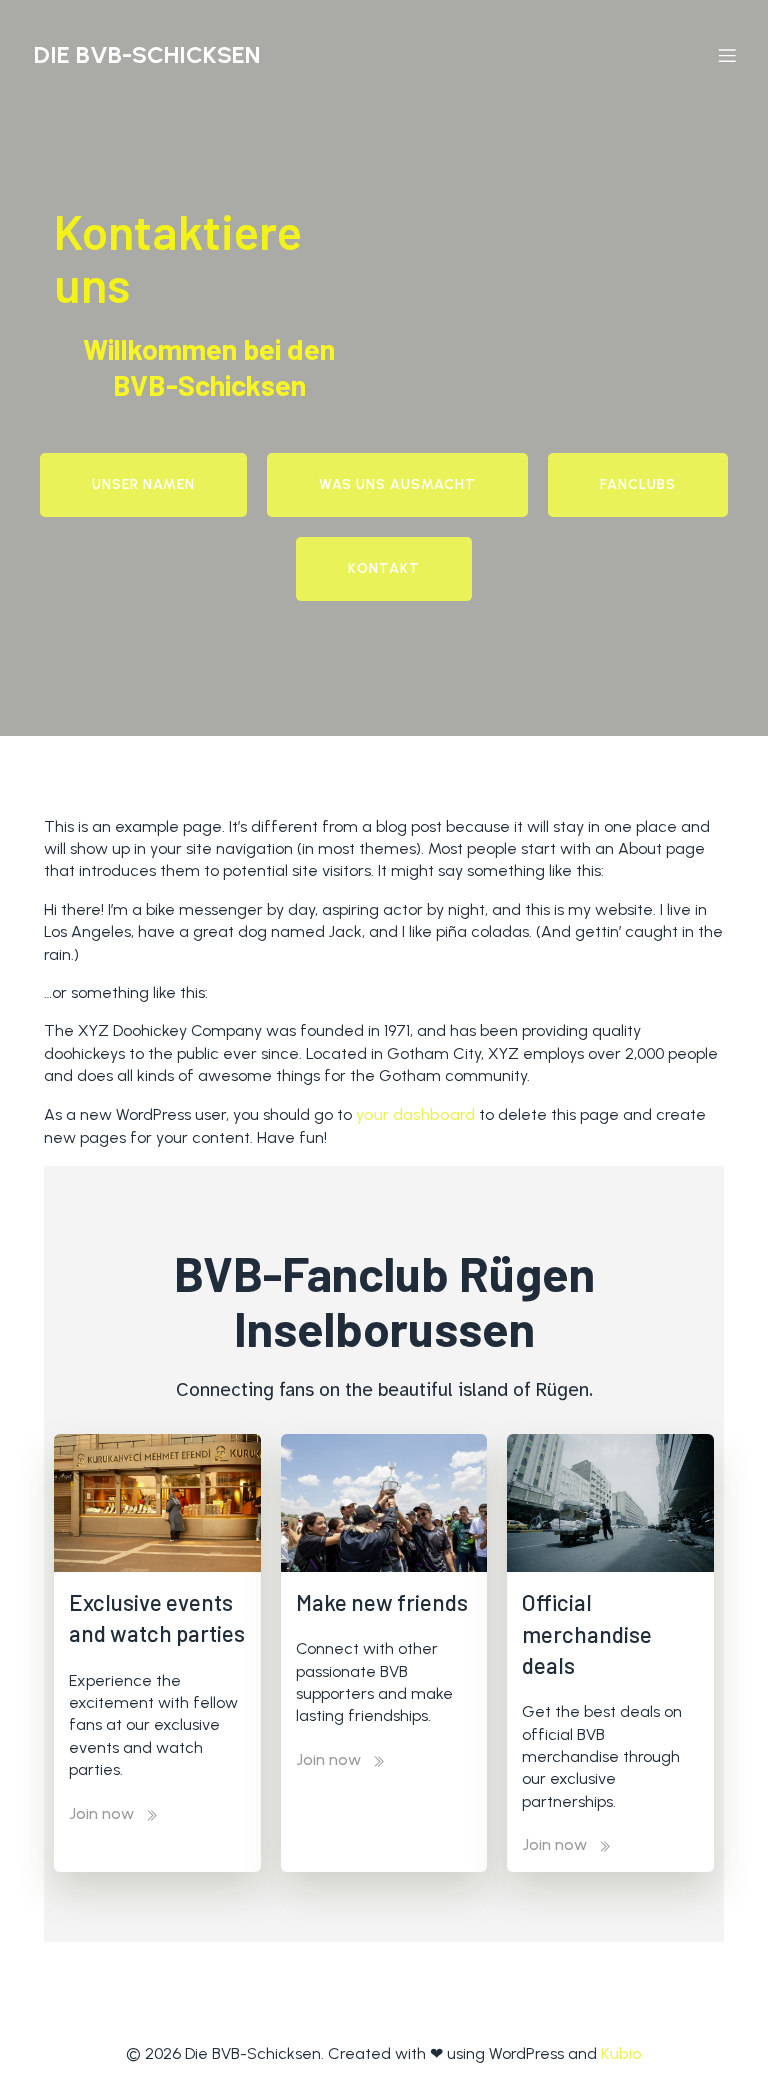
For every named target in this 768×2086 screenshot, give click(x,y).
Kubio (621, 2053)
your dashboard (415, 1114)
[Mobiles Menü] (727, 55)
